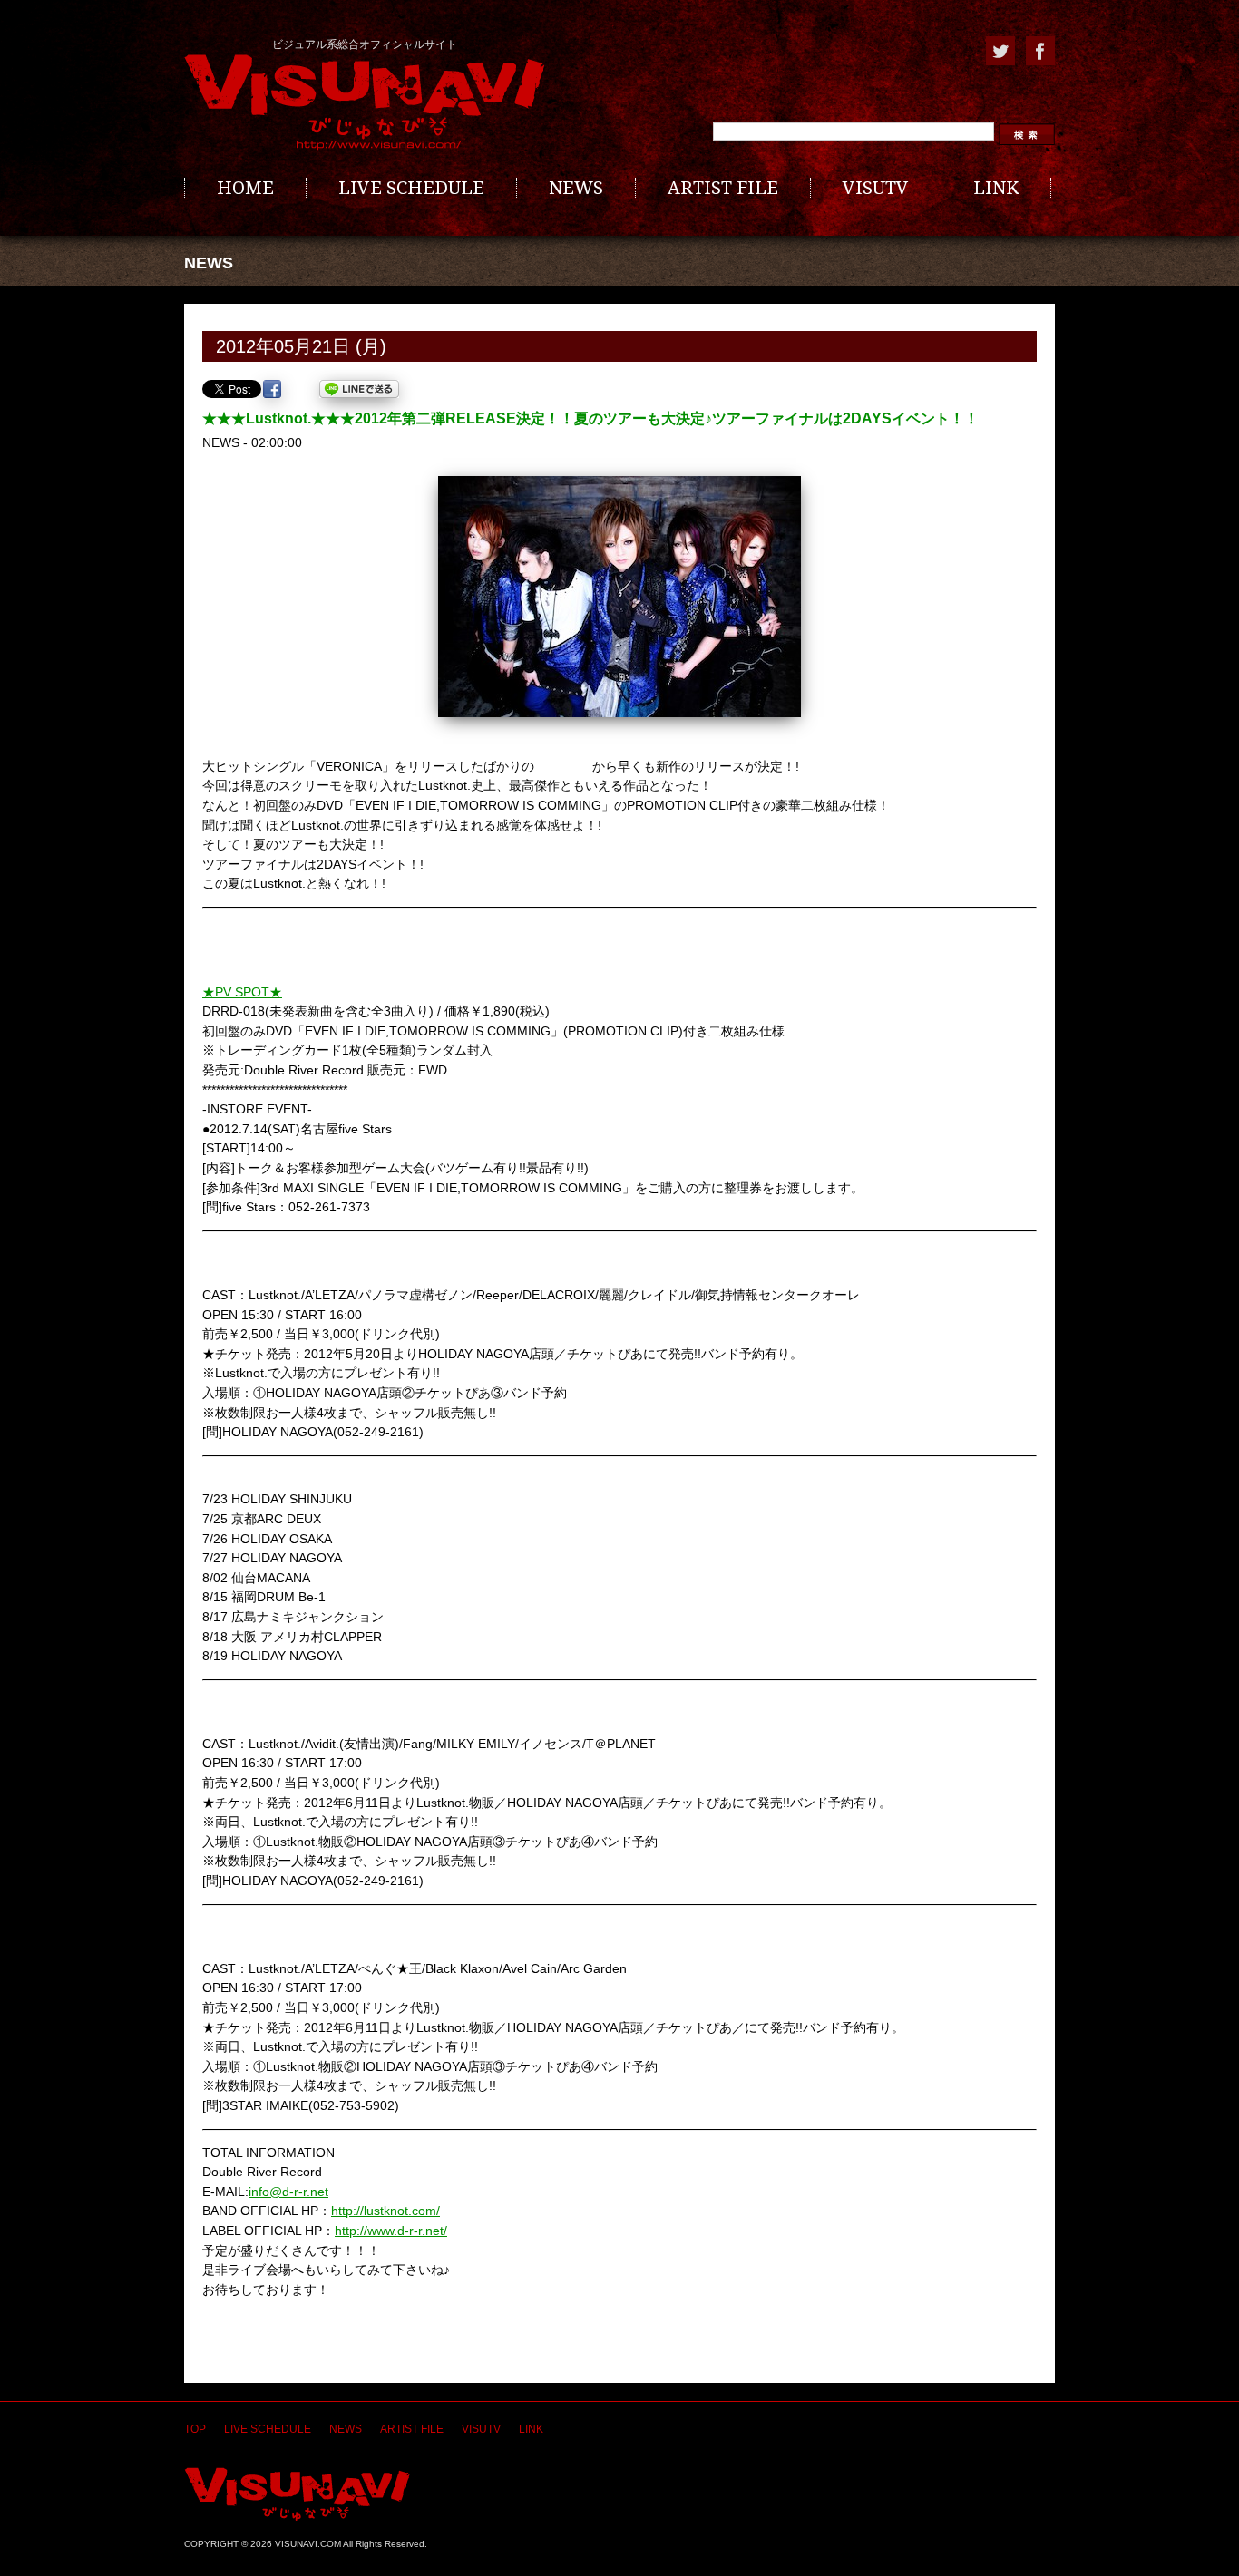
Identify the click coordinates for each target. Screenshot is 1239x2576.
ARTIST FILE (723, 188)
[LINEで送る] (359, 389)
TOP (195, 2429)
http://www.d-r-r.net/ (391, 2231)
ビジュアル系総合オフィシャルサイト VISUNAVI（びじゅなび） (365, 102)
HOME (245, 188)
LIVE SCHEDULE (411, 188)
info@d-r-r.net (288, 2192)
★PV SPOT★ (242, 992)
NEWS (576, 188)
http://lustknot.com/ (385, 2211)
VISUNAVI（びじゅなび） (297, 2494)
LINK (996, 188)
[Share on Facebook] (272, 389)
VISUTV (876, 188)
